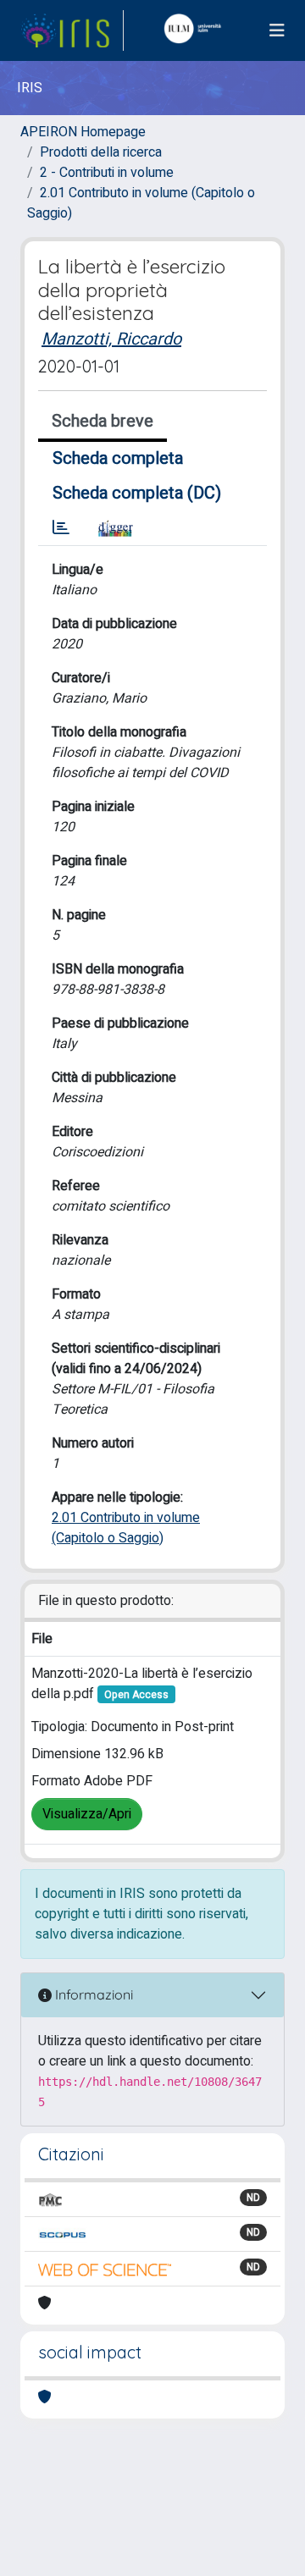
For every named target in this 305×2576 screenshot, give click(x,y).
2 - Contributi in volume (107, 173)
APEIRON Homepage (83, 132)
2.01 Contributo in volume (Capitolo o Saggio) (126, 1528)
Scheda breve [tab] (103, 421)
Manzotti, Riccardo (111, 339)
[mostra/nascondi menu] (277, 31)
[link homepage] (72, 30)
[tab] (61, 528)
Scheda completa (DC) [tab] (137, 493)
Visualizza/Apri (87, 1814)
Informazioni (92, 1994)
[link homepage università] (197, 30)
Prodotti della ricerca (101, 152)
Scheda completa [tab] (118, 458)
